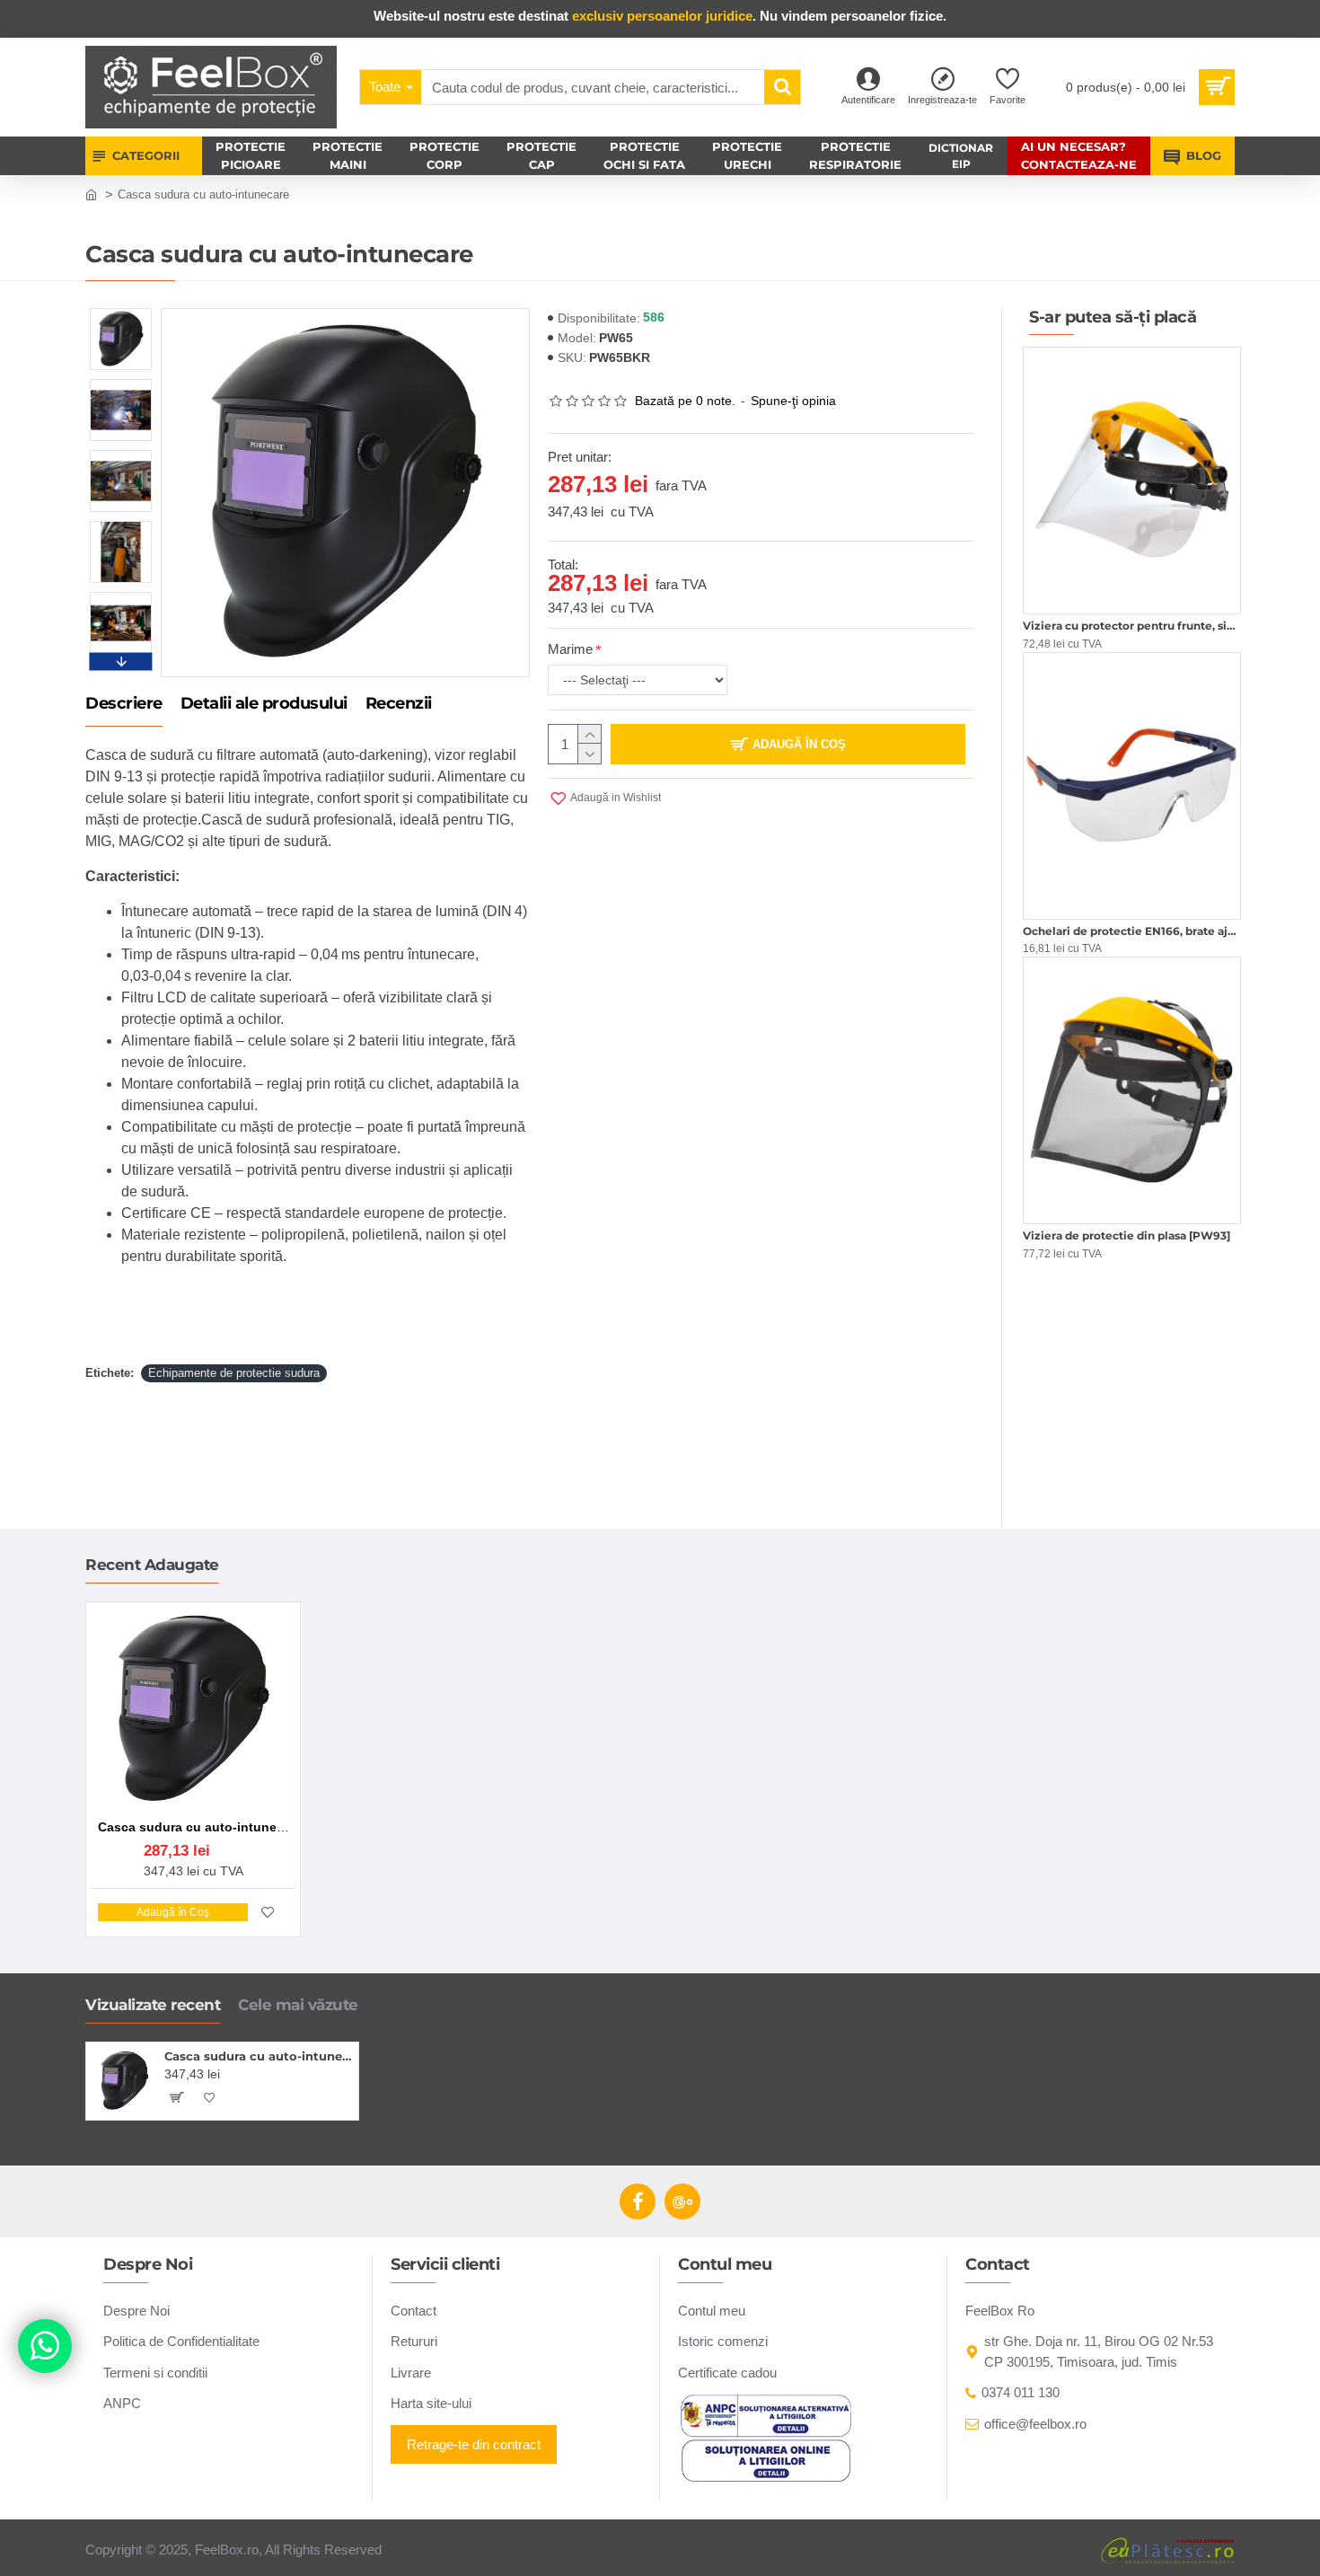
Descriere (124, 704)
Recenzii (399, 704)
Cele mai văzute (298, 2005)
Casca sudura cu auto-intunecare (258, 2056)
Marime (570, 649)
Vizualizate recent (153, 2005)
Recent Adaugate (152, 1565)
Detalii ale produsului (264, 704)
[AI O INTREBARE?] (45, 2346)
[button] (121, 313)
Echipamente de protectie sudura (234, 1373)
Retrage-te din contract (474, 2444)
